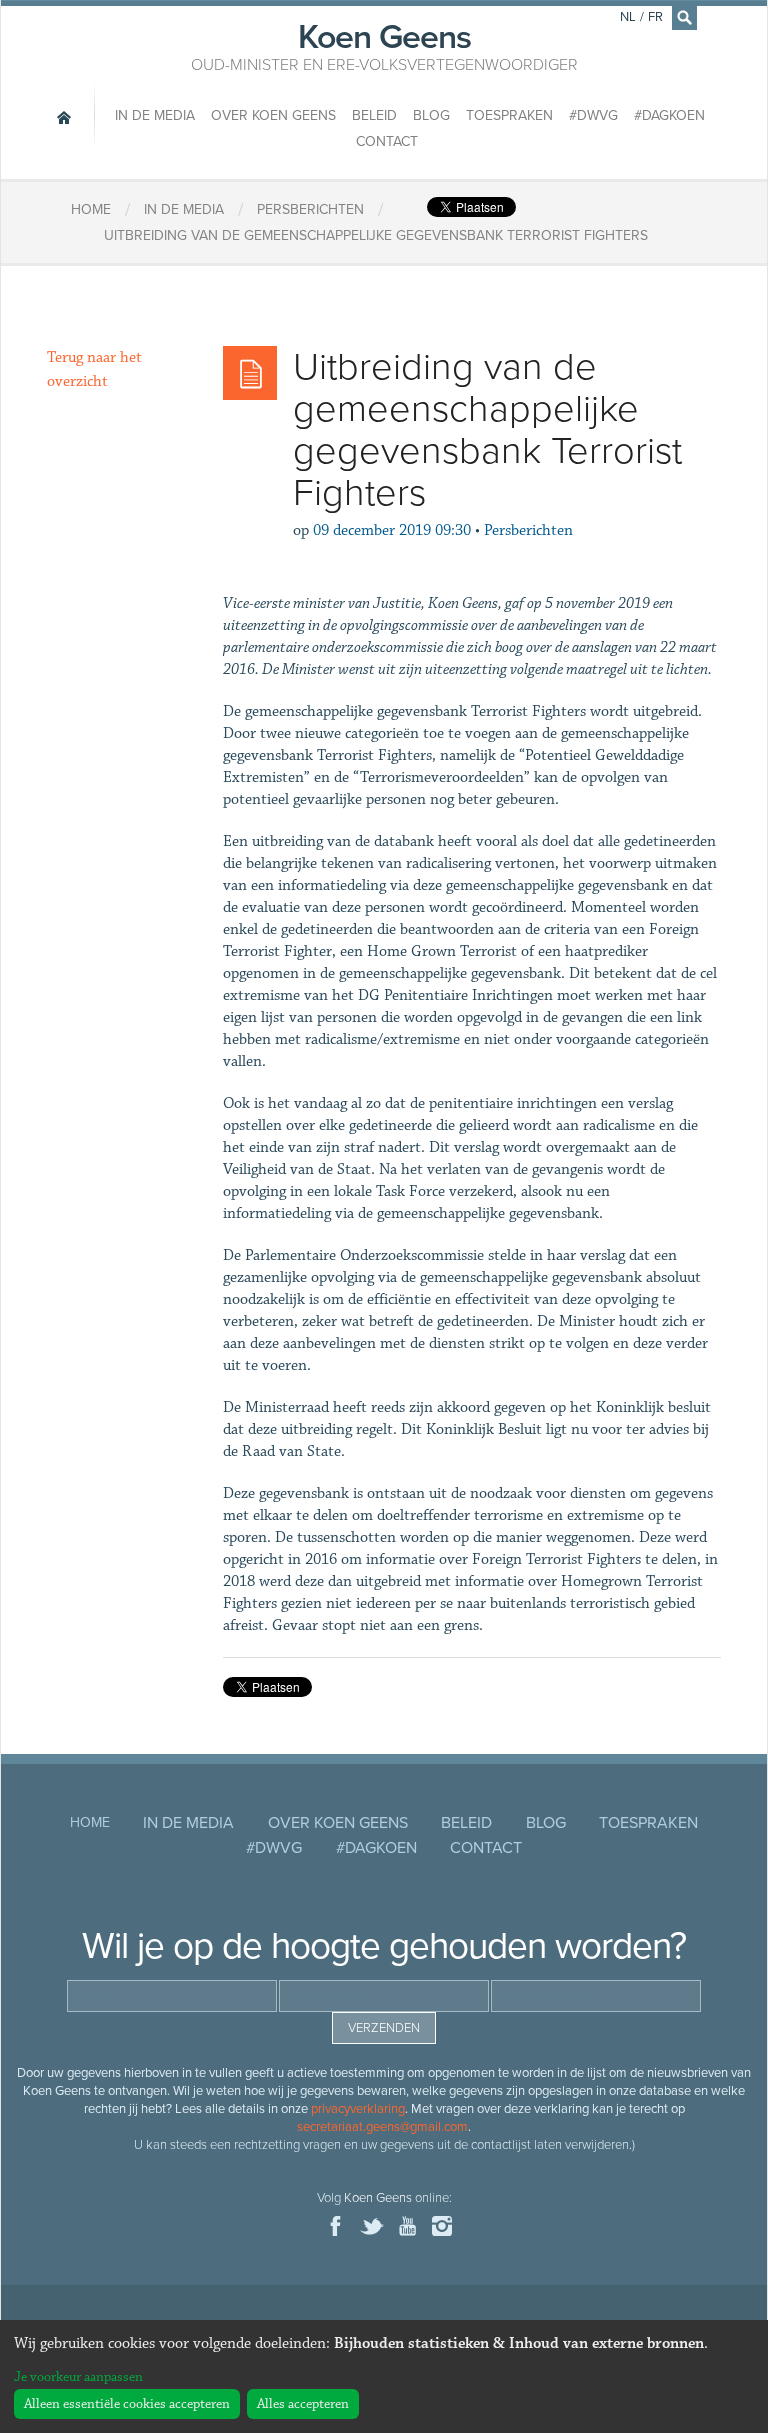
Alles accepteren (303, 2404)
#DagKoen (669, 115)
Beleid (374, 115)
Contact (387, 141)
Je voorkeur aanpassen (78, 2377)
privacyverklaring (358, 2109)
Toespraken (509, 115)
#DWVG (593, 115)
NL (628, 17)
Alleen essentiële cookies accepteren (127, 2404)
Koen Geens (384, 45)
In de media (155, 115)
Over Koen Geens (273, 115)
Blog (431, 115)
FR (655, 17)
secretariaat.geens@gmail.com (382, 2127)
